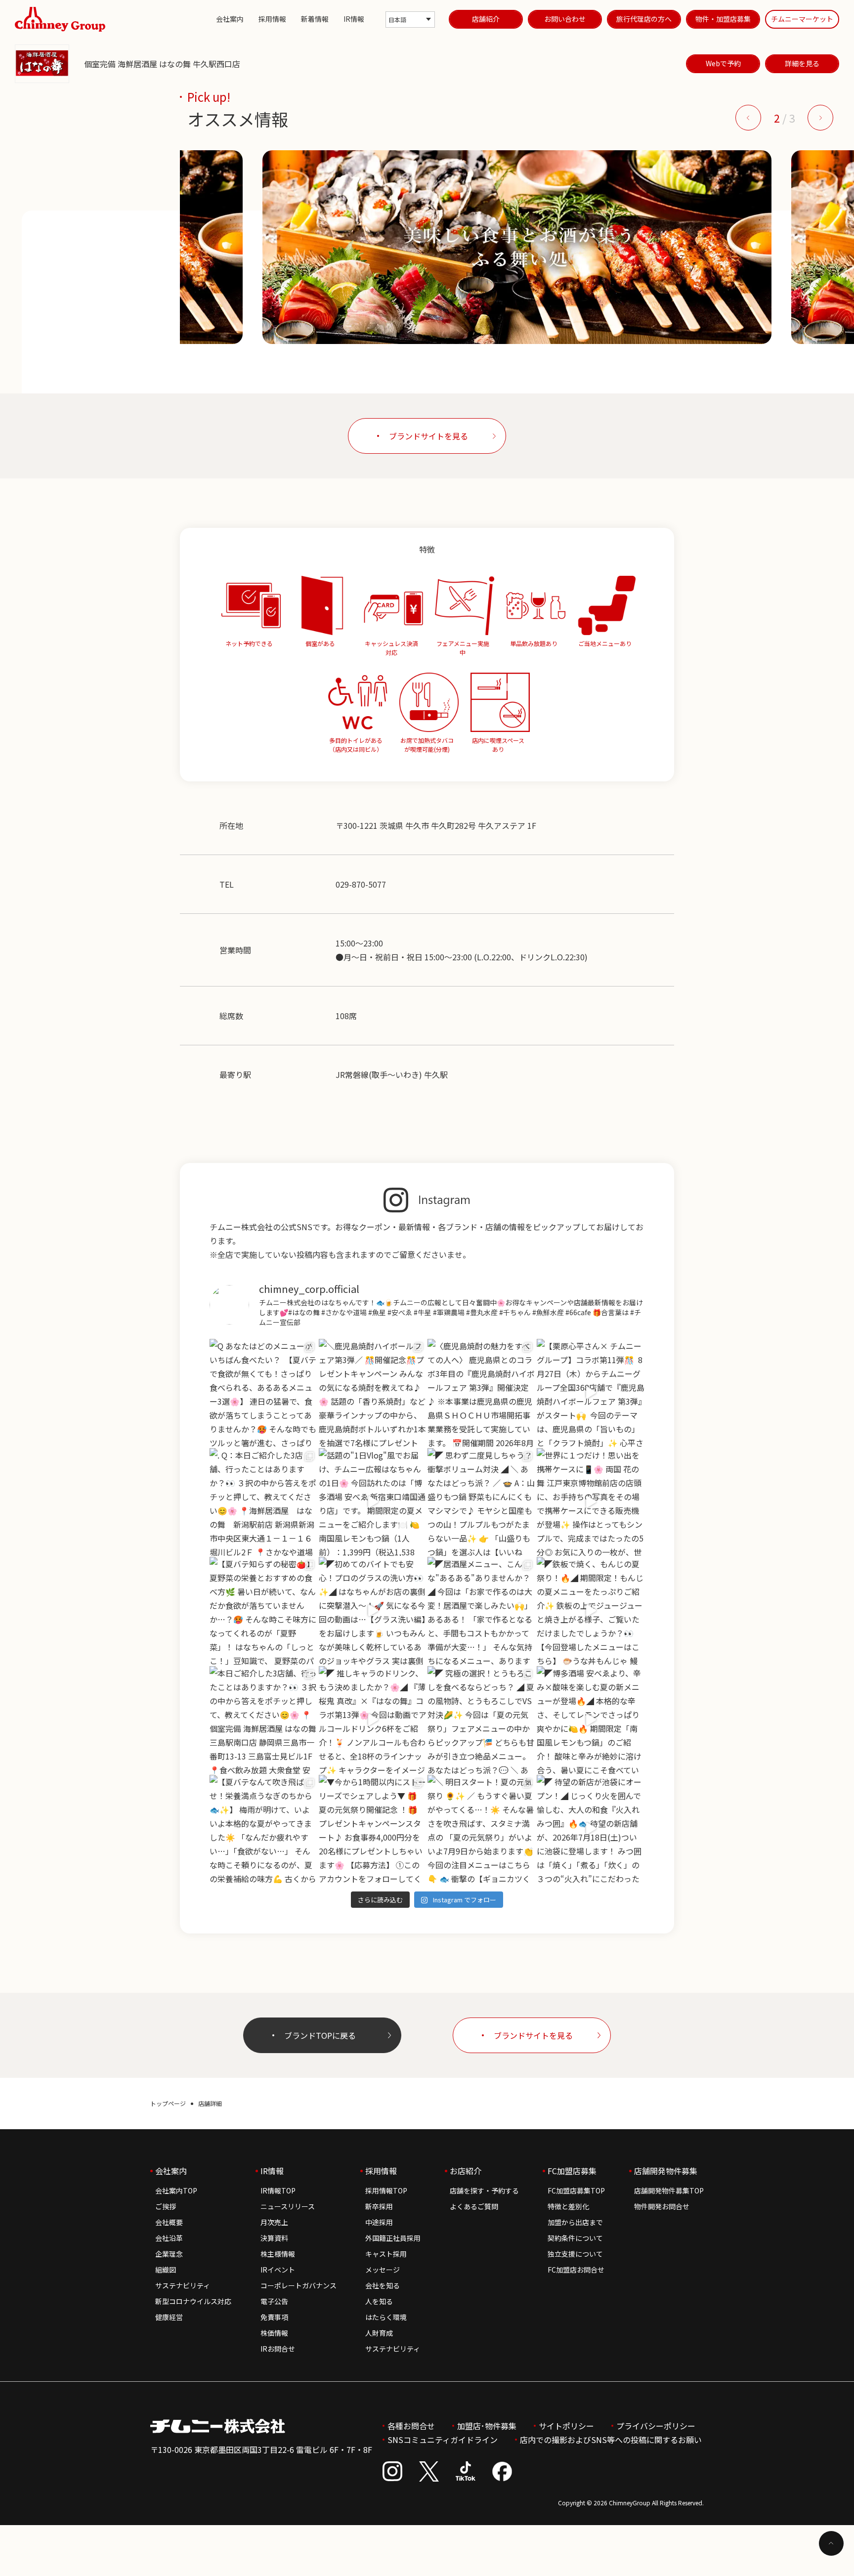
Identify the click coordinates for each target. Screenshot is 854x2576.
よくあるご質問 (474, 2206)
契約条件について (575, 2238)
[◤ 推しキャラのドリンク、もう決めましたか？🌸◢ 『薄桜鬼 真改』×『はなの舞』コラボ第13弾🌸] (373, 1720)
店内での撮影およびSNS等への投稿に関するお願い (611, 2440)
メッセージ (383, 2270)
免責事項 (274, 2317)
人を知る (379, 2301)
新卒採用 (379, 2206)
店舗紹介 (486, 19)
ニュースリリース (288, 2206)
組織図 (166, 2270)
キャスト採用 (386, 2254)
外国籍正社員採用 (393, 2238)
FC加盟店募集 (572, 2171)
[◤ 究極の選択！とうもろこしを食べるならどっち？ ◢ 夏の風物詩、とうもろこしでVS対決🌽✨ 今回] (482, 1720)
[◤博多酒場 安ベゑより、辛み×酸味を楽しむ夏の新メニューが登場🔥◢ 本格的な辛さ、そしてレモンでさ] (591, 1720)
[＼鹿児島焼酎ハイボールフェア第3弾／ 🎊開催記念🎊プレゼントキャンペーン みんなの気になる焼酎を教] (373, 1393)
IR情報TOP (278, 2190)
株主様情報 (278, 2254)
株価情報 (274, 2333)
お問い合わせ (565, 19)
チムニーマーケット (802, 19)
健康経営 (169, 2317)
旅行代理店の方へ (644, 19)
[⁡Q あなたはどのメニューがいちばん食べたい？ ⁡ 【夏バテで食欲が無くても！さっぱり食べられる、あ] (264, 1393)
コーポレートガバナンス (299, 2285)
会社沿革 (169, 2238)
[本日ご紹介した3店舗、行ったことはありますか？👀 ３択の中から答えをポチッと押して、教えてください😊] (264, 1720)
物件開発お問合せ (662, 2206)
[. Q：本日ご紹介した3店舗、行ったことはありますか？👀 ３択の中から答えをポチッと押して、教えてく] (264, 1502)
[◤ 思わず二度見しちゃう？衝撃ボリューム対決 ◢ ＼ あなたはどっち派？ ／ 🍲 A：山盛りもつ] (482, 1502)
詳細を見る (802, 63)
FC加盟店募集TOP (576, 2190)
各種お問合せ (411, 2426)
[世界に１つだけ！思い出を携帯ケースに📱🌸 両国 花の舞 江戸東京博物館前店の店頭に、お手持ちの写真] (591, 1502)
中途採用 (379, 2222)
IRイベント (278, 2270)
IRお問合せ (278, 2349)
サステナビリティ (183, 2285)
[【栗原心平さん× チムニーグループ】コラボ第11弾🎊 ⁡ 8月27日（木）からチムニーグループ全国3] (591, 1393)
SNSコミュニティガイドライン (443, 2440)
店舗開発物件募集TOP (669, 2190)
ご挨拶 (166, 2206)
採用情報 (272, 19)
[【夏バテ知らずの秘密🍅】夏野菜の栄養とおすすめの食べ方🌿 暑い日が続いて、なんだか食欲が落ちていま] (264, 1611)
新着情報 (315, 19)
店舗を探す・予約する (484, 2190)
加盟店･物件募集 (487, 2426)
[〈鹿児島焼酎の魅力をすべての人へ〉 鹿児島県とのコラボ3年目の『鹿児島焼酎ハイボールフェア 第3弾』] (482, 1393)
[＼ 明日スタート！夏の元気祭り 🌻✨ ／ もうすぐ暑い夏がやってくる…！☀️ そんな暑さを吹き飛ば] (482, 1829)
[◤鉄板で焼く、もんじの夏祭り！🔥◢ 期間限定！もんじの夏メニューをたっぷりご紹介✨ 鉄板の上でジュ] (591, 1611)
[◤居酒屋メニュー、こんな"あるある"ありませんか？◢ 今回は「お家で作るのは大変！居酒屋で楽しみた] (482, 1611)
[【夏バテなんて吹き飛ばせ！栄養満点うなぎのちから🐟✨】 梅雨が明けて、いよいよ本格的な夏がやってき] (264, 1829)
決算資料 (274, 2238)
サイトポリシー (566, 2426)
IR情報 (354, 19)
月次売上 (274, 2222)
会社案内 (230, 19)
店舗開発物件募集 (666, 2171)
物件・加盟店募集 (723, 19)
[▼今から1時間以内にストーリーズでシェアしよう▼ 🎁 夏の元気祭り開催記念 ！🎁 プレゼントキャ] (373, 1829)
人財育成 (379, 2333)
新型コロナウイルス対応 (193, 2301)
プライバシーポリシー (656, 2426)
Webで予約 (723, 63)
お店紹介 (466, 2171)
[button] (748, 118)
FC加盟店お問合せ (576, 2270)
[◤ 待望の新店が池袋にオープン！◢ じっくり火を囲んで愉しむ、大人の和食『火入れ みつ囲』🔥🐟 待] (591, 1829)
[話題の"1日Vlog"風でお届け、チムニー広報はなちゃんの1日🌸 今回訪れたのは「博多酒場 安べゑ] (373, 1502)
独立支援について (575, 2254)
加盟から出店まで (575, 2222)
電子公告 (274, 2301)
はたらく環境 (386, 2317)
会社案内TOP (176, 2190)
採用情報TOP (386, 2190)
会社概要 (169, 2222)
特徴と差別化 (568, 2206)
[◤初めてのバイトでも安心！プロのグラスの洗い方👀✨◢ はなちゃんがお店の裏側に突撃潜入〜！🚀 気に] (373, 1611)
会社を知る (383, 2285)
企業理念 (169, 2254)
